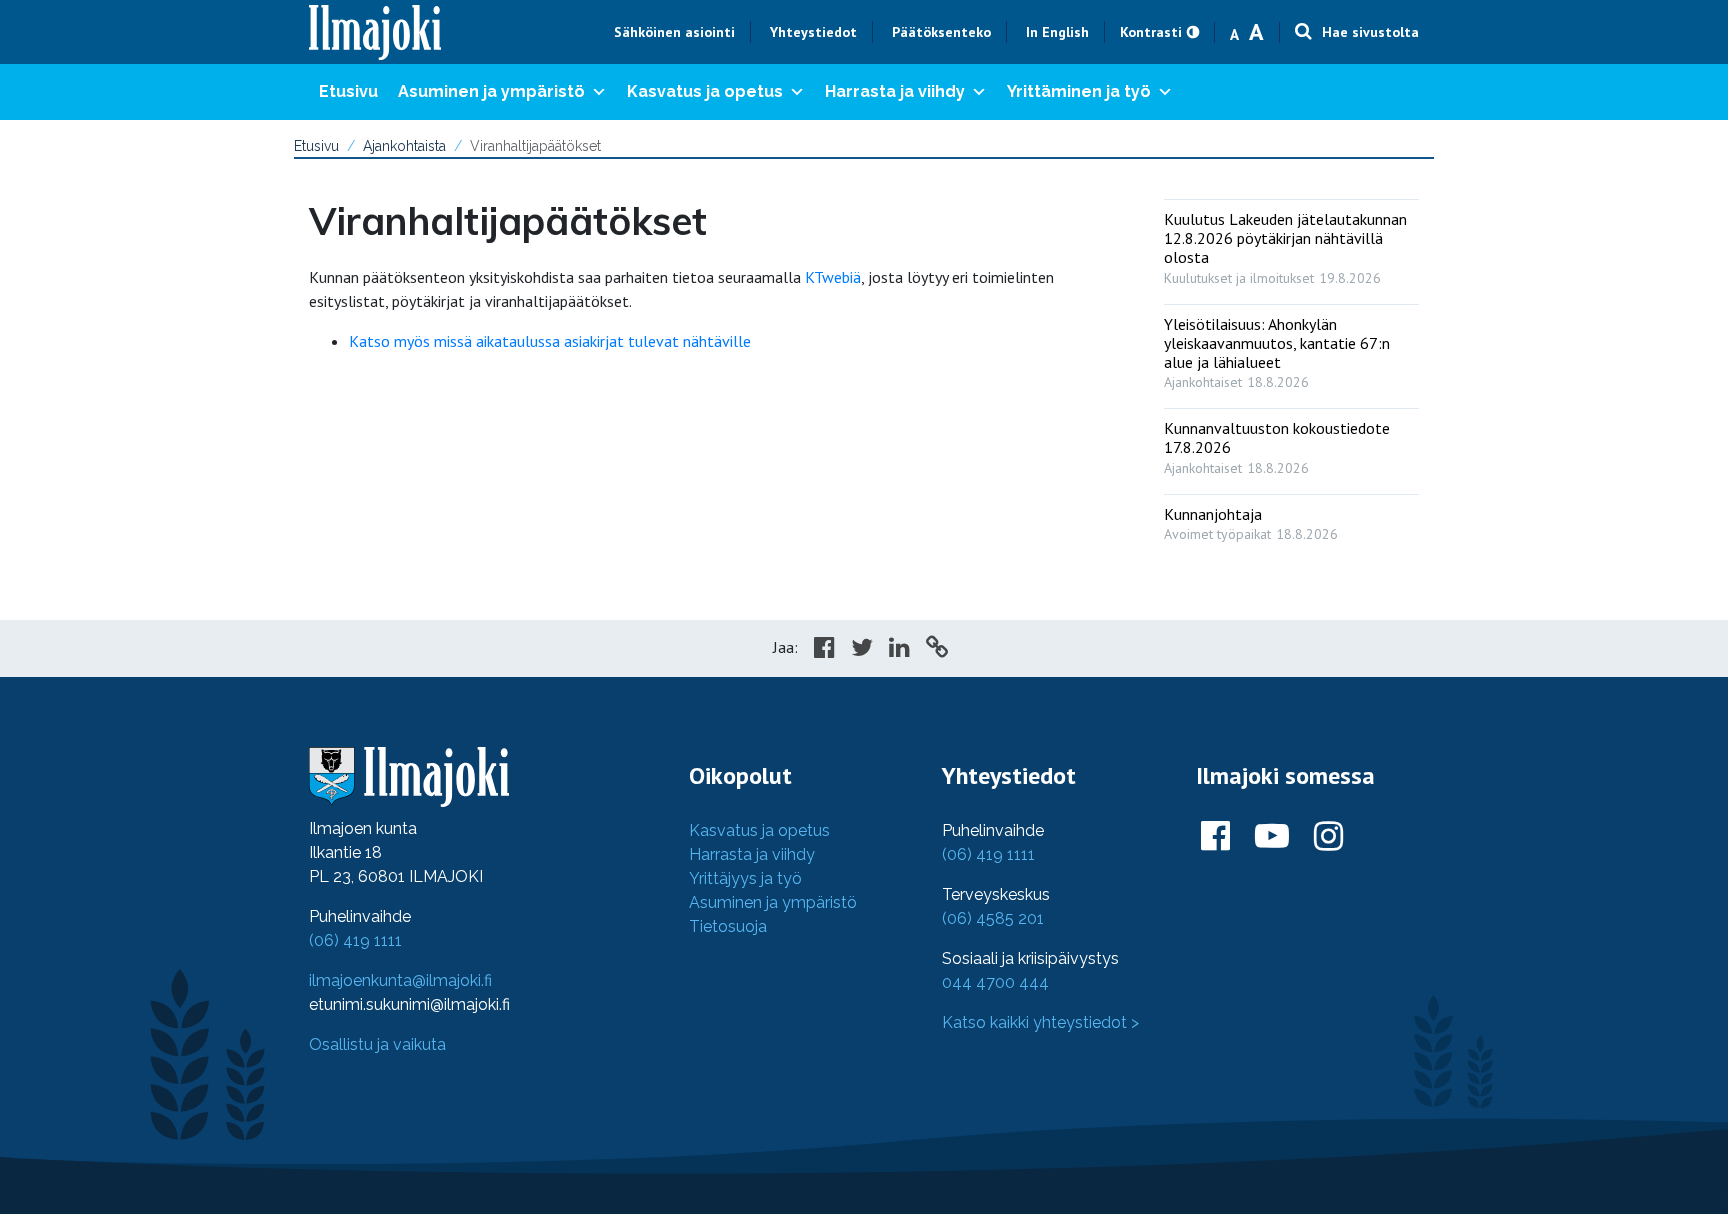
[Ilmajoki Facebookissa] (1215, 837)
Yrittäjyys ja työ (745, 878)
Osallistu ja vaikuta (377, 1044)
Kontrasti (1151, 32)
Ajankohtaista (404, 146)
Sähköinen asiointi (674, 32)
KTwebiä (833, 277)
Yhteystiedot (813, 32)
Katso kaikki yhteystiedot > (1040, 1022)
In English (1057, 32)
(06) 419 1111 (355, 940)
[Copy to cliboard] (937, 650)
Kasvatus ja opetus (705, 91)
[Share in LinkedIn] (899, 650)
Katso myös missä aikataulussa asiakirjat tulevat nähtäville (550, 341)
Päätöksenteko (941, 32)
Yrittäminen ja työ (1079, 91)
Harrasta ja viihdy (895, 91)
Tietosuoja (728, 926)
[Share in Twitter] (862, 650)
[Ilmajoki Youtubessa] (1272, 837)
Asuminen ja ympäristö (491, 91)
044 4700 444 (995, 982)
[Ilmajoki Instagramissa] (1328, 837)
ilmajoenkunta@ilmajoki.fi (400, 980)
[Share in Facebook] (824, 650)
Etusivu (348, 91)
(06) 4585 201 (993, 918)
